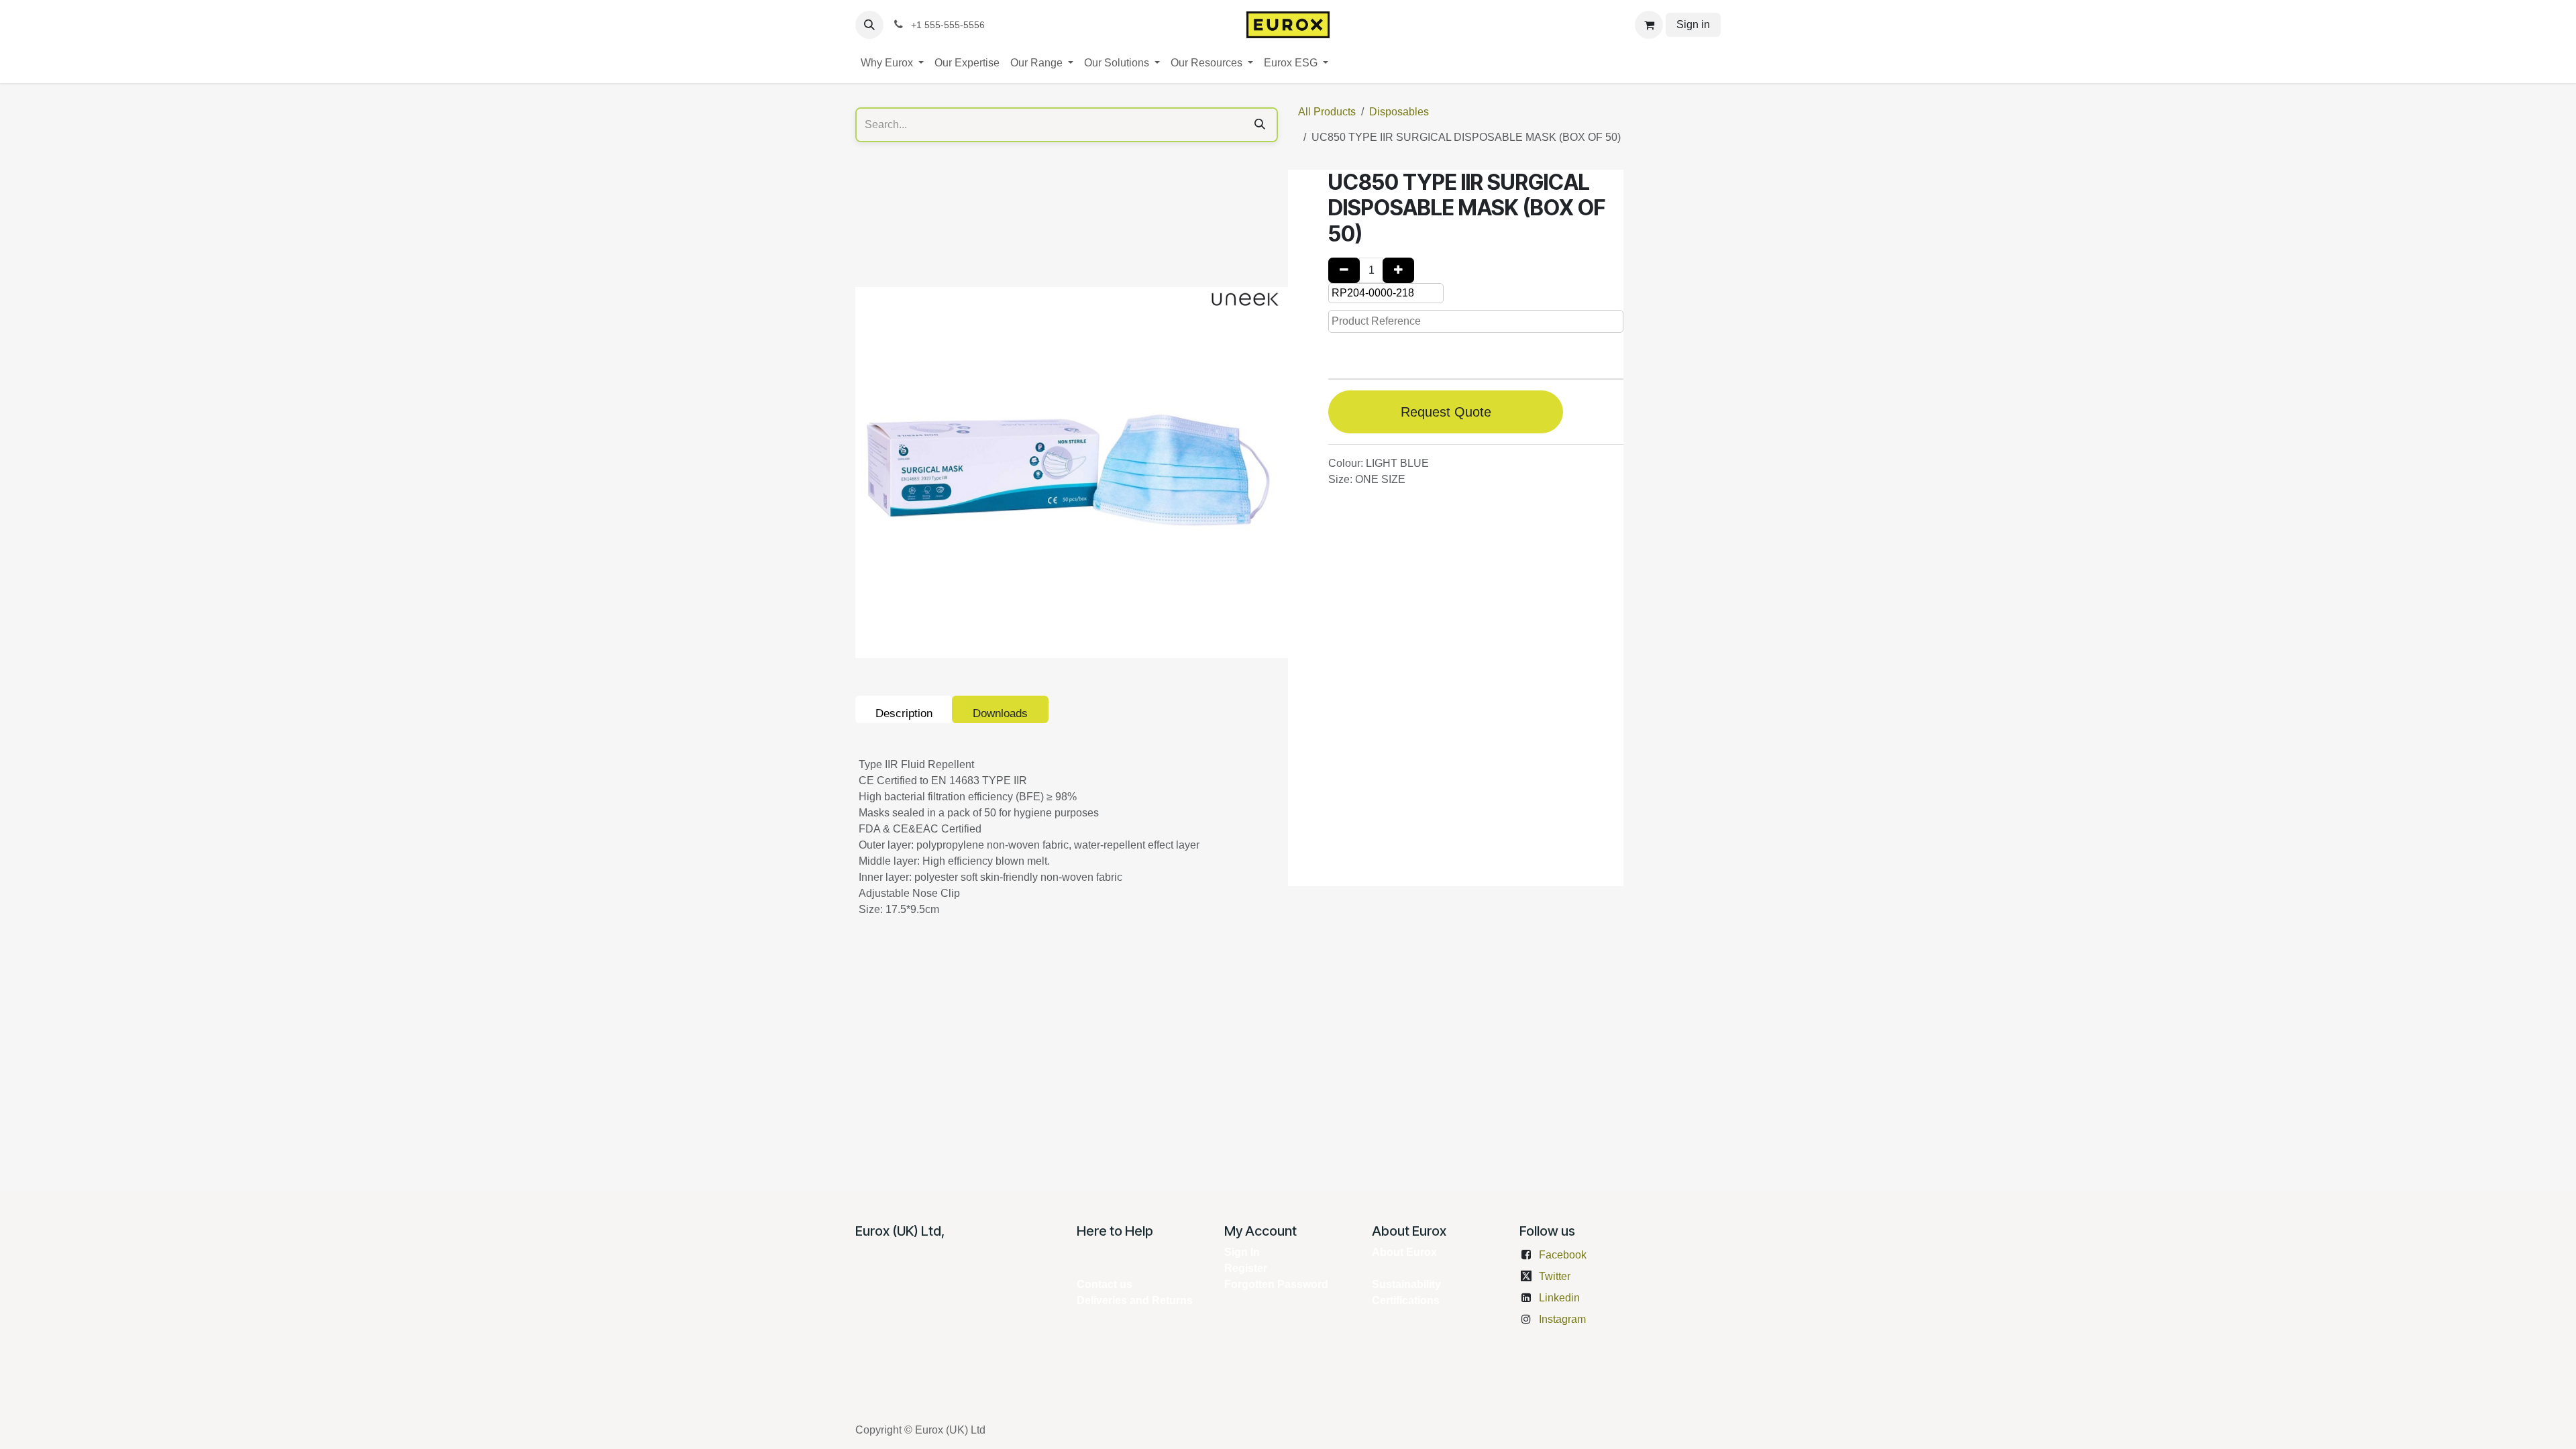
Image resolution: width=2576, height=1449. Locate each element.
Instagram (1562, 1319)
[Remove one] (1344, 270)
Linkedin (1559, 1298)
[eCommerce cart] (1649, 25)
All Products (1327, 112)
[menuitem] (892, 63)
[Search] (1260, 125)
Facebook (1563, 1255)
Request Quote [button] (1446, 412)
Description (904, 713)
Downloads (1000, 713)
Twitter (1555, 1276)
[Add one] (1398, 270)
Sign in (1693, 24)
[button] (869, 25)
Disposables (1399, 112)
